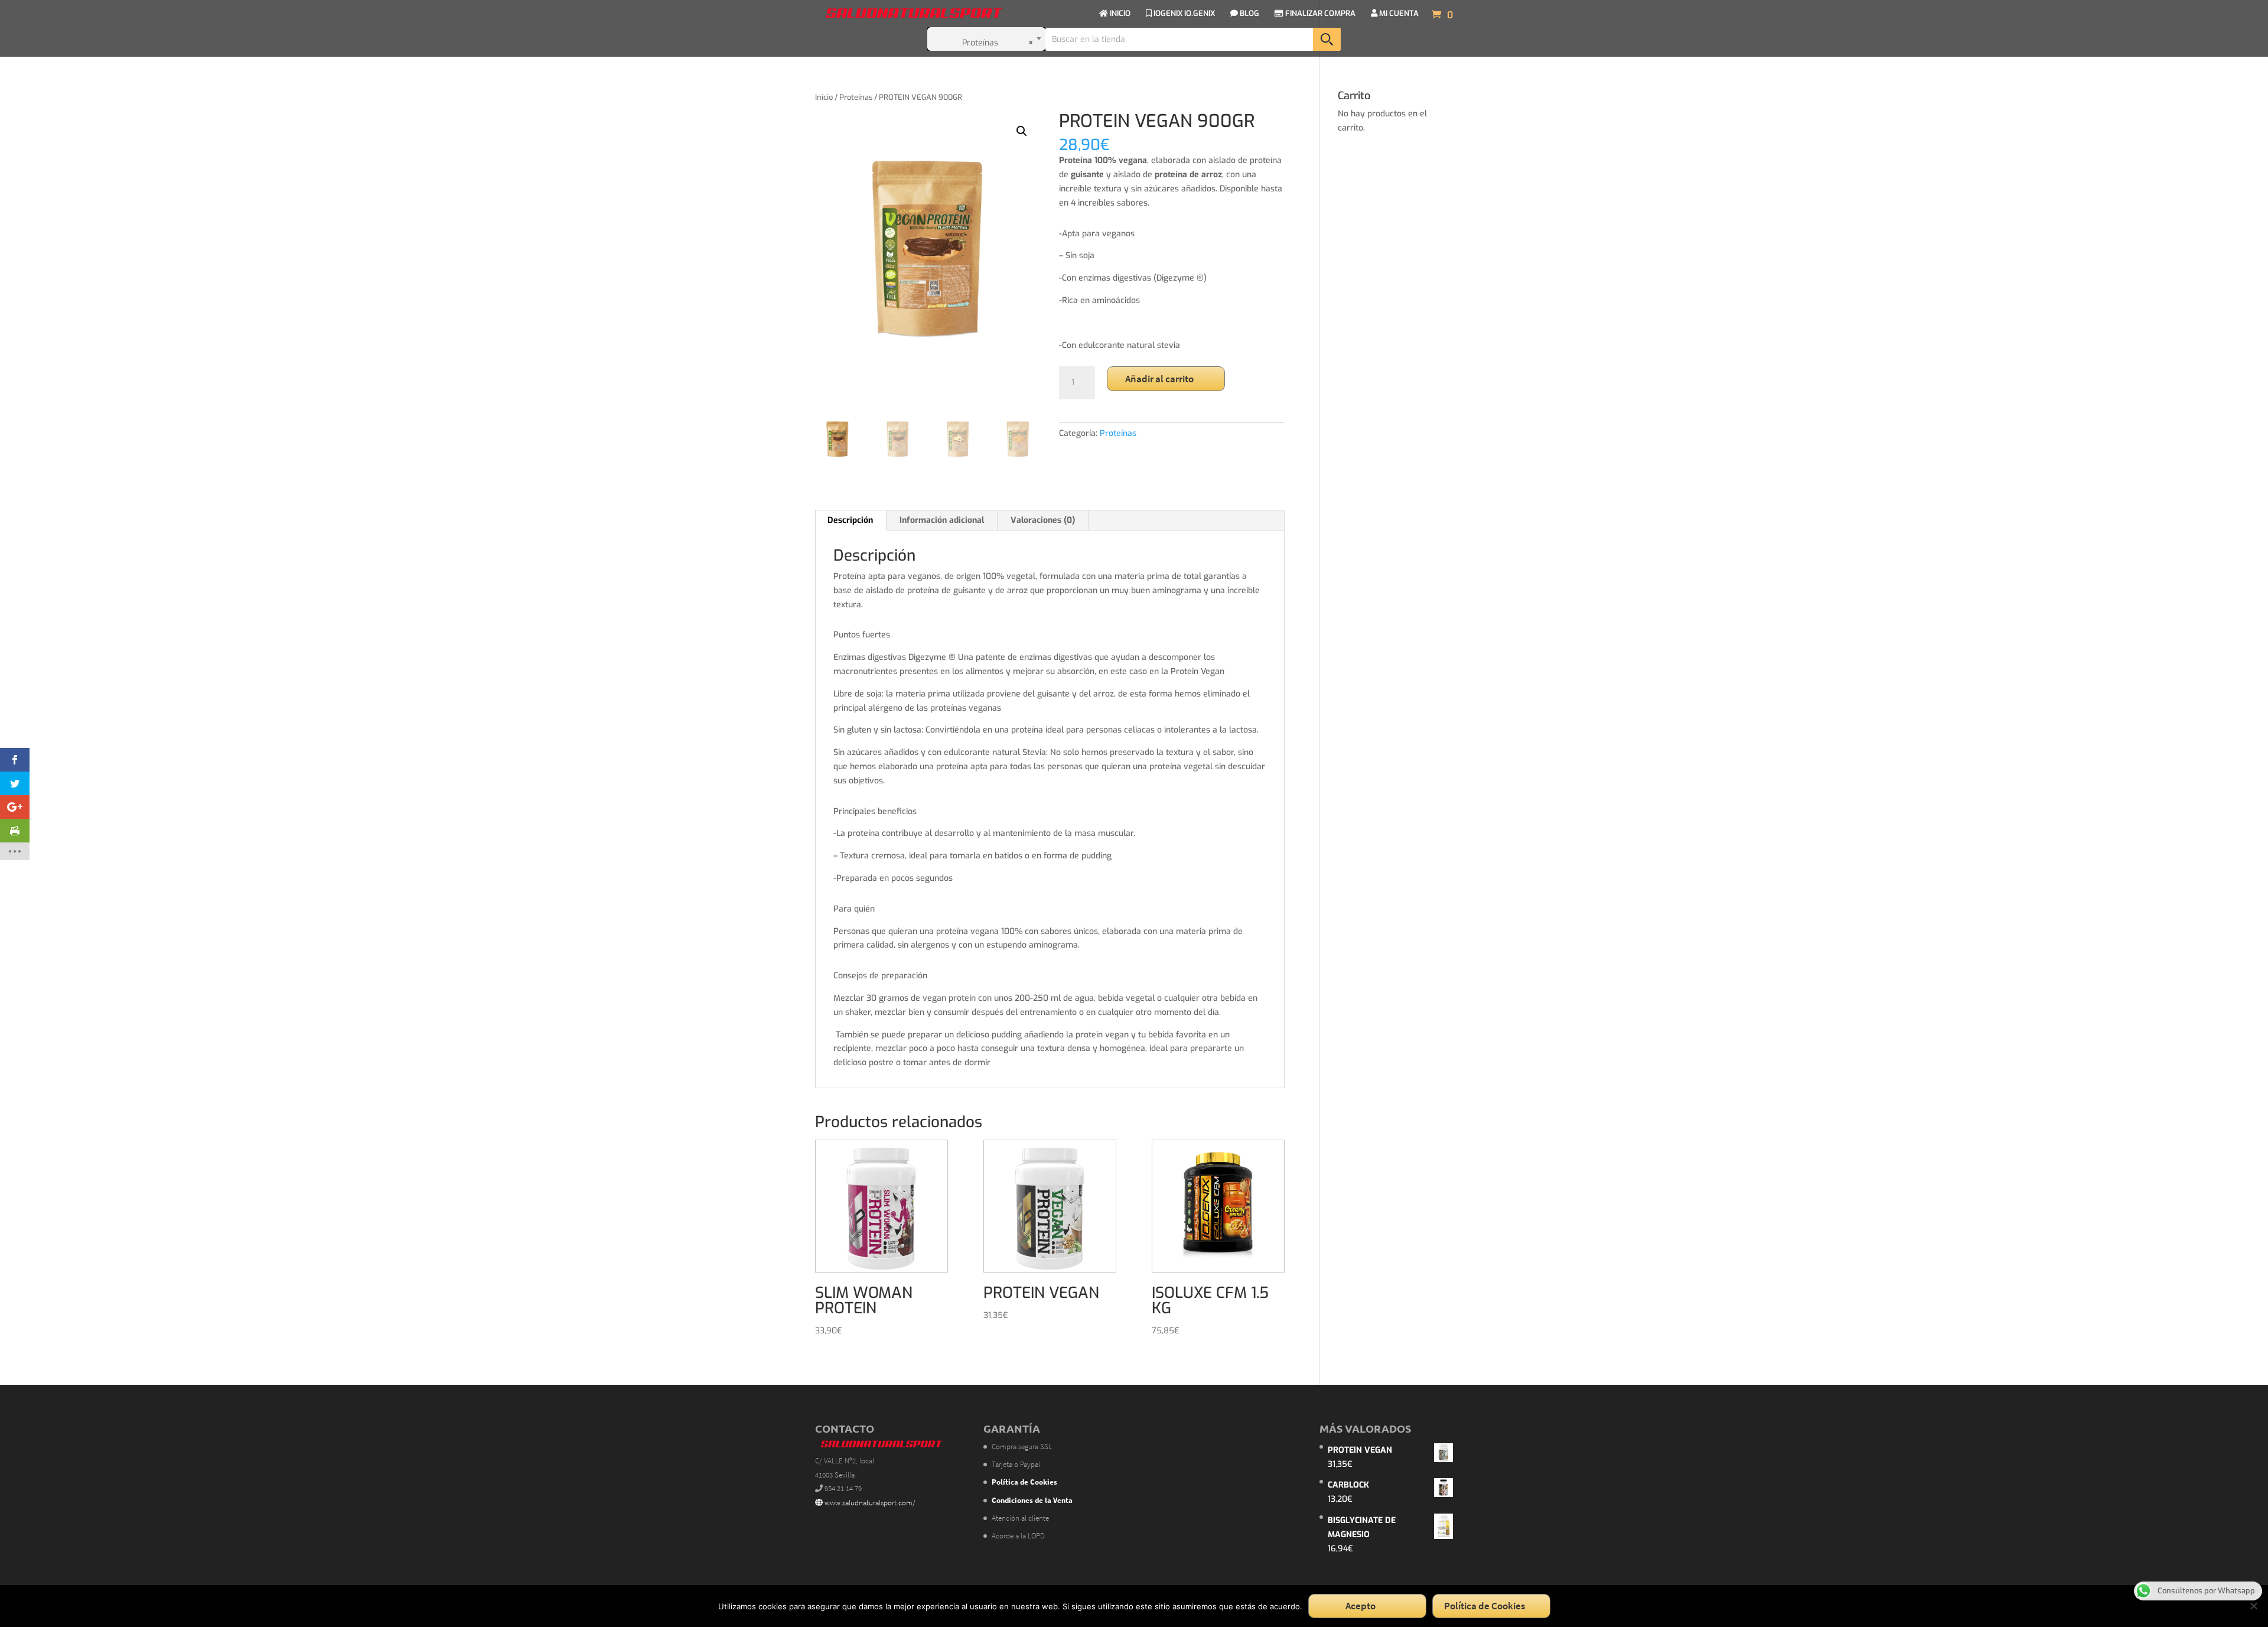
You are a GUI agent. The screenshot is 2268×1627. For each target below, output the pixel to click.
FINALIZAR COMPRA (1319, 14)
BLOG (1249, 14)
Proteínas (856, 97)
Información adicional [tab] (942, 520)
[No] (2253, 1606)
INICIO (1119, 14)
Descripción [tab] (850, 520)
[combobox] (986, 39)
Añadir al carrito (1159, 379)
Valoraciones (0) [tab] (1043, 520)
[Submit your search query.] (1327, 39)
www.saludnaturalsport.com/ (869, 1503)
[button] (1022, 131)
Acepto (1361, 1606)
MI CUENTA (1398, 14)
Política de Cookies (1485, 1606)
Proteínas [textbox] (998, 43)
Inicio (824, 97)
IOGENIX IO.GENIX (1183, 14)
